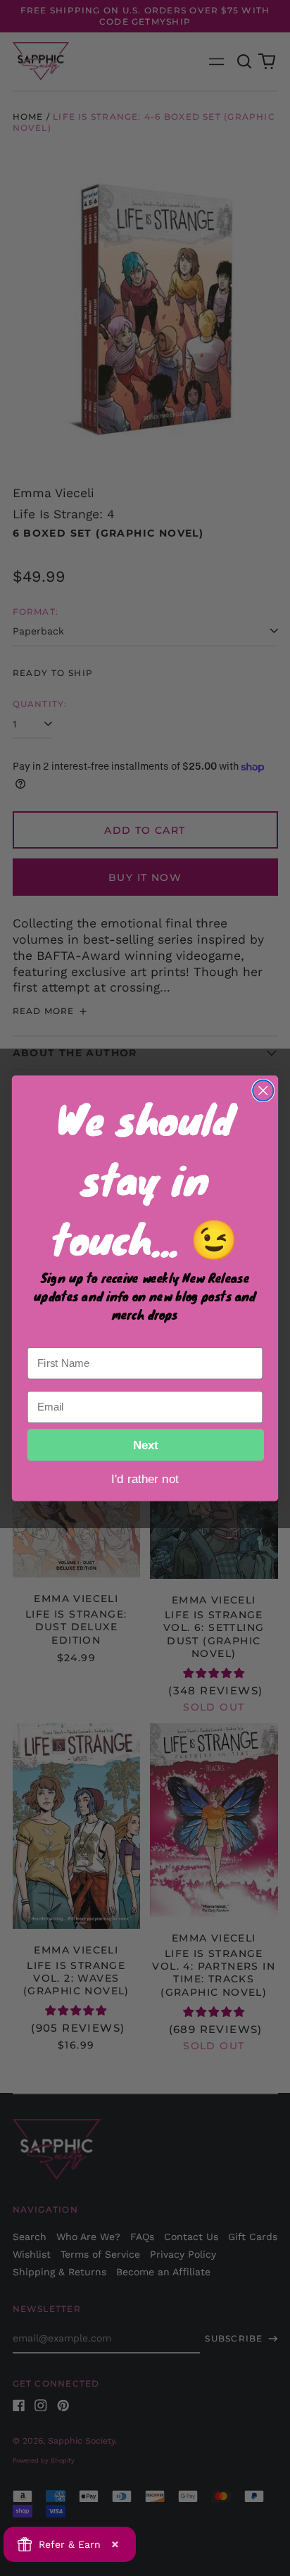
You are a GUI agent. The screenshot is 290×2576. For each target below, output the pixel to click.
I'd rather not (145, 1478)
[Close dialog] (263, 1090)
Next (146, 1444)
